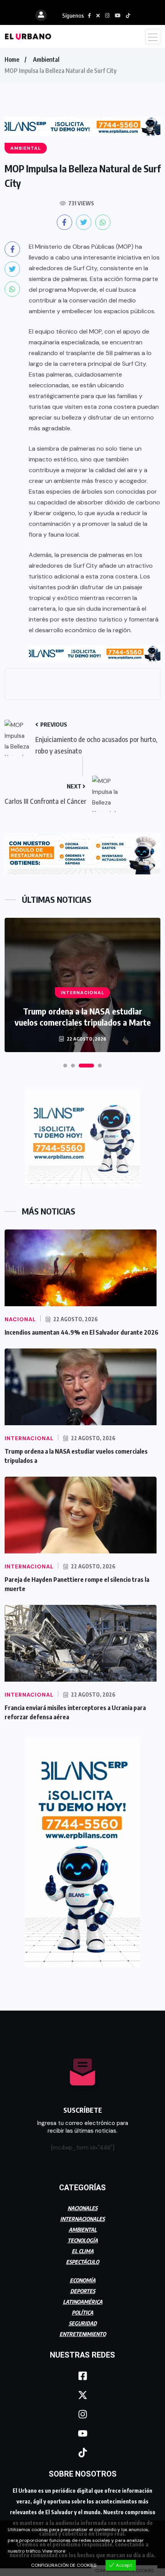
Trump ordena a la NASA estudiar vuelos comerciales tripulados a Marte (83, 1017)
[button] (65, 1066)
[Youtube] (82, 2434)
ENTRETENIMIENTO (83, 2334)
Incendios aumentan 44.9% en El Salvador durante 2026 (82, 1332)
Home (12, 59)
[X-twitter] (82, 2395)
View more (54, 2551)
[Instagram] (82, 2414)
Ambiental (46, 59)
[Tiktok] (82, 2453)
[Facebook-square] (82, 2376)
